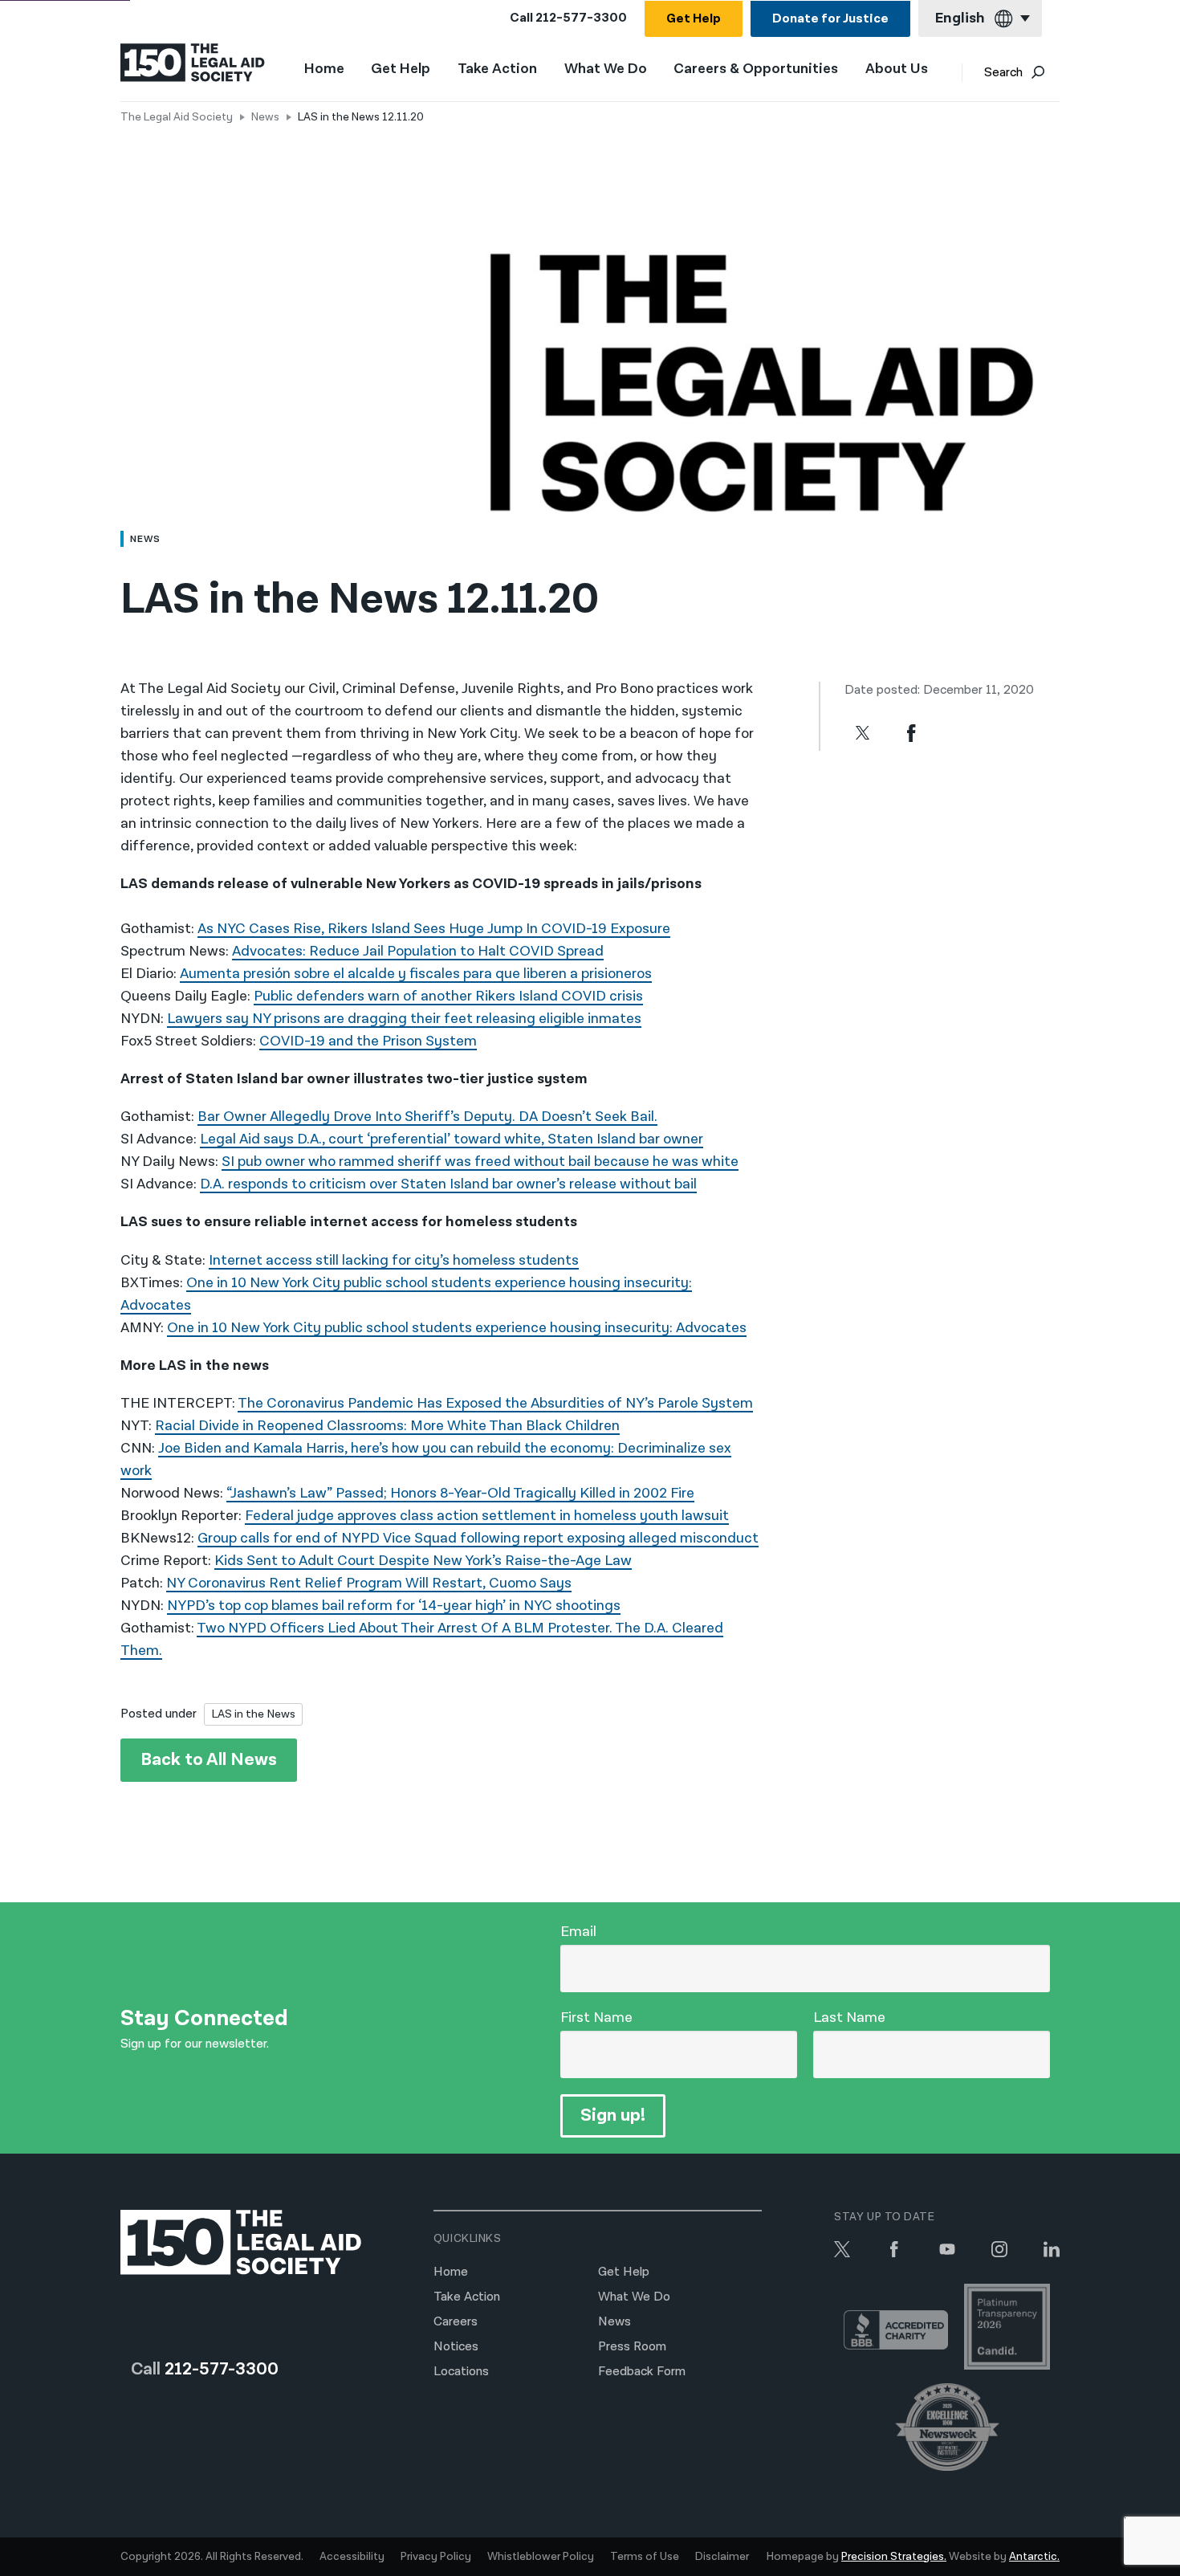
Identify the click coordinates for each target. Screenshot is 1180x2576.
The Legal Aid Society (177, 117)
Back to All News (209, 1760)
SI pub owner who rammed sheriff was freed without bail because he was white (480, 1162)
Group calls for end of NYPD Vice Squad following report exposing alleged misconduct (478, 1538)
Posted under (159, 1714)
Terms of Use (645, 2557)
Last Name (849, 2018)
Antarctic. (1034, 2557)
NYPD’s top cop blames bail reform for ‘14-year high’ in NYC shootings (394, 1606)
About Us (897, 69)
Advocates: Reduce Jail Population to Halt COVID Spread (418, 951)
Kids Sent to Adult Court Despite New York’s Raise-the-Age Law (423, 1561)
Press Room (632, 2347)
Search (1003, 73)
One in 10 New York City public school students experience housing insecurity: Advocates (457, 1328)
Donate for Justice (830, 19)
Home (324, 69)
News (265, 117)
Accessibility (352, 2557)
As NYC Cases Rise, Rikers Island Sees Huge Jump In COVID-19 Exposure (434, 929)
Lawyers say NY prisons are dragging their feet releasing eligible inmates (404, 1019)
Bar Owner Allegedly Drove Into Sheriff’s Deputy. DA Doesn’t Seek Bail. (427, 1117)
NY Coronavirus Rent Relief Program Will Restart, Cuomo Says (369, 1583)
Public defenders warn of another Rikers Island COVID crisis (448, 996)
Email (578, 1932)
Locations (461, 2372)
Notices (456, 2347)
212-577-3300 (581, 18)
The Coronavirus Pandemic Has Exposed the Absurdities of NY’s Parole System (495, 1403)
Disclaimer (722, 2557)
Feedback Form (642, 2372)
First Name (596, 2018)
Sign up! (613, 2115)
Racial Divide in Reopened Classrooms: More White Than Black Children (387, 1426)
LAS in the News (253, 1714)
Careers (456, 2322)
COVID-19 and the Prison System (368, 1041)
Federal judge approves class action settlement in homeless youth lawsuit (487, 1516)
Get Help (694, 19)
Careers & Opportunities (756, 69)
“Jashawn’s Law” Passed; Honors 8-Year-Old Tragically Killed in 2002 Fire (460, 1493)
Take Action (497, 69)
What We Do (606, 69)
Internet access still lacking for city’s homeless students (394, 1260)
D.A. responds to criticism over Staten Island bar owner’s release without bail (448, 1184)
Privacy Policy (436, 2557)
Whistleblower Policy (541, 2557)
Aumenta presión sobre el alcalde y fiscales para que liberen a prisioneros (416, 974)
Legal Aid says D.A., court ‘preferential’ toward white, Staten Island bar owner (452, 1139)
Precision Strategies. (894, 2557)
